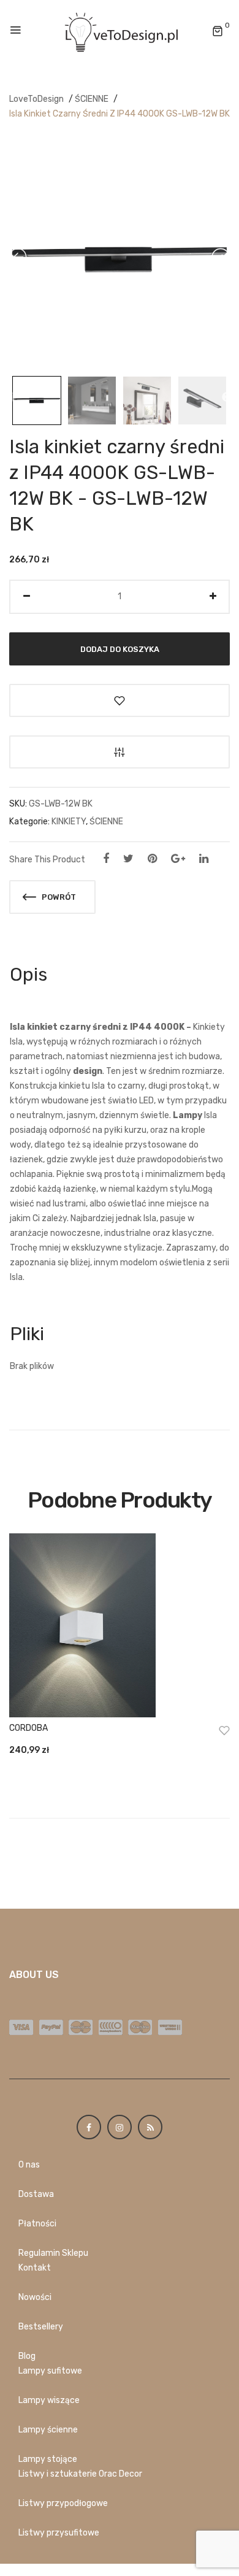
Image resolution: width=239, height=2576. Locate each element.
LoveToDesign (36, 99)
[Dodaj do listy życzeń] (120, 700)
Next (227, 397)
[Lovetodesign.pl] (120, 31)
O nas (29, 2165)
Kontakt (35, 2268)
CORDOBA (28, 1728)
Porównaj (120, 752)
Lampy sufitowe (50, 2371)
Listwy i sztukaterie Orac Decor (80, 2474)
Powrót (58, 897)
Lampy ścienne (48, 2430)
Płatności (37, 2224)
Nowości (35, 2297)
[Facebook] (106, 859)
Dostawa (36, 2194)
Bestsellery (41, 2327)
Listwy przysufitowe (59, 2533)
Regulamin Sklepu (53, 2253)
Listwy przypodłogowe (63, 2503)
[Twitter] (128, 859)
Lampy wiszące (49, 2400)
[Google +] (178, 859)
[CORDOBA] (120, 1625)
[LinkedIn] (204, 859)
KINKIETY (69, 822)
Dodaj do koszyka (120, 649)
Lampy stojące (48, 2459)
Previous (11, 397)
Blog (27, 2356)
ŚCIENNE (92, 99)
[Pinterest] (152, 859)
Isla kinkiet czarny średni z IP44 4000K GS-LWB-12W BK (120, 114)
